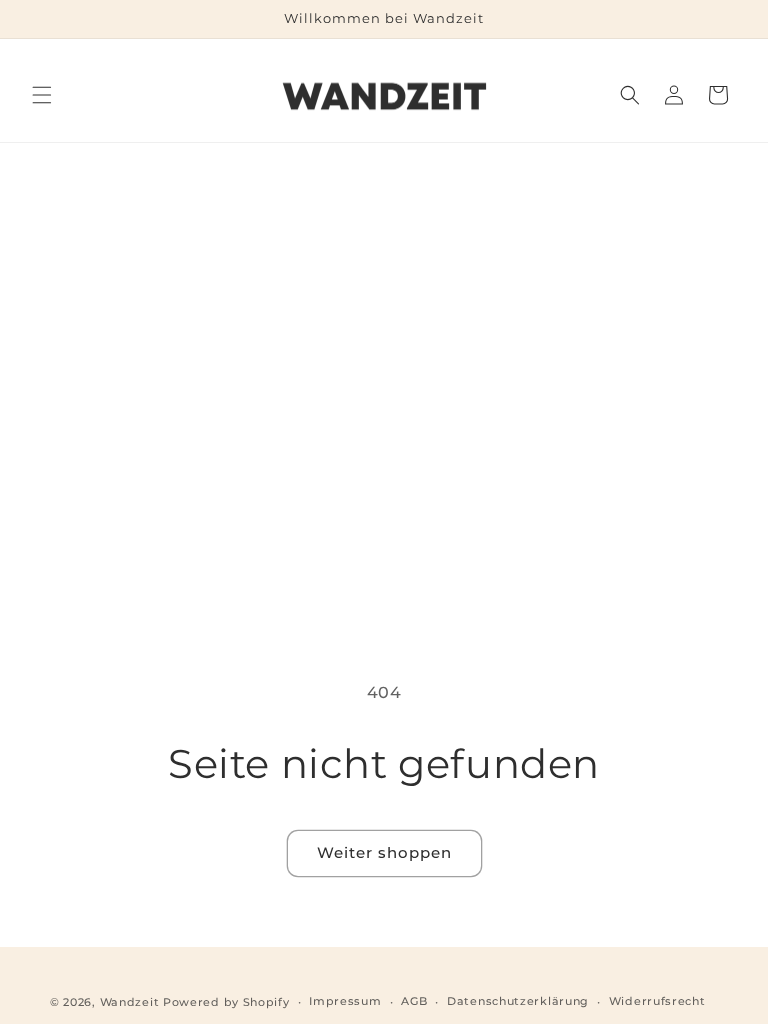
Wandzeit (130, 1002)
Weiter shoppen (384, 852)
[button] (42, 95)
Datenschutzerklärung (518, 1001)
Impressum (345, 1001)
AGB (414, 1001)
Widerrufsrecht (657, 1001)
